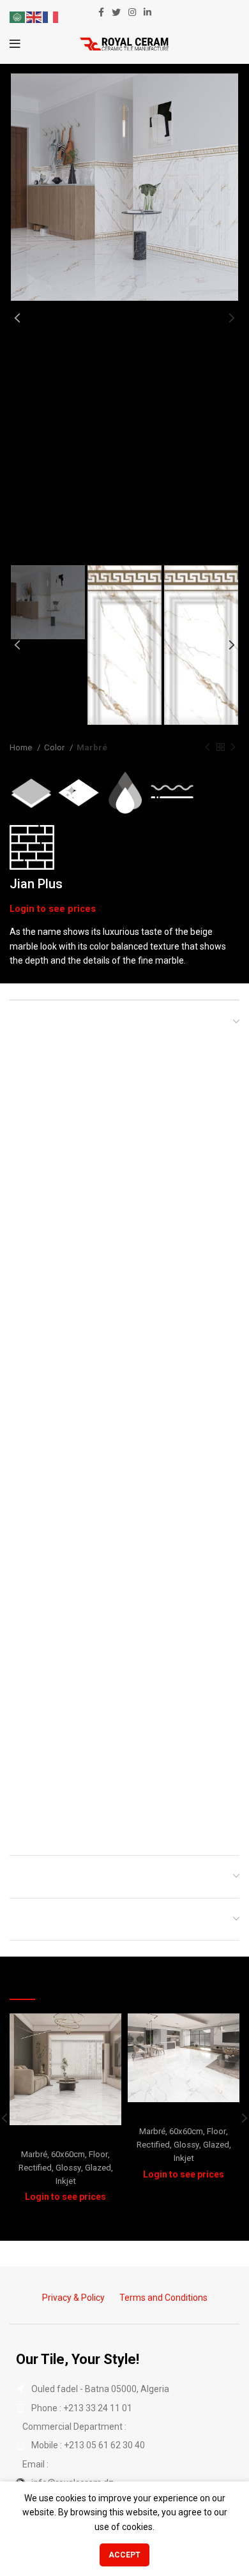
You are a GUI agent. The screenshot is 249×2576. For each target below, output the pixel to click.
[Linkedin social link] (147, 12)
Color (55, 747)
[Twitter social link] (116, 12)
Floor (98, 2154)
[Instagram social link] (132, 12)
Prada (66, 2137)
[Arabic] (18, 17)
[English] (34, 17)
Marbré (92, 747)
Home (22, 747)
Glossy (68, 2168)
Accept (124, 2555)
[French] (51, 17)
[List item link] (124, 2408)
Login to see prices (53, 909)
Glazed (98, 2168)
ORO (184, 2114)
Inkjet (66, 2181)
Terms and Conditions (163, 2298)
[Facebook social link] (101, 12)
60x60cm (68, 2154)
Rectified (35, 2168)
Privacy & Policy (73, 2298)
